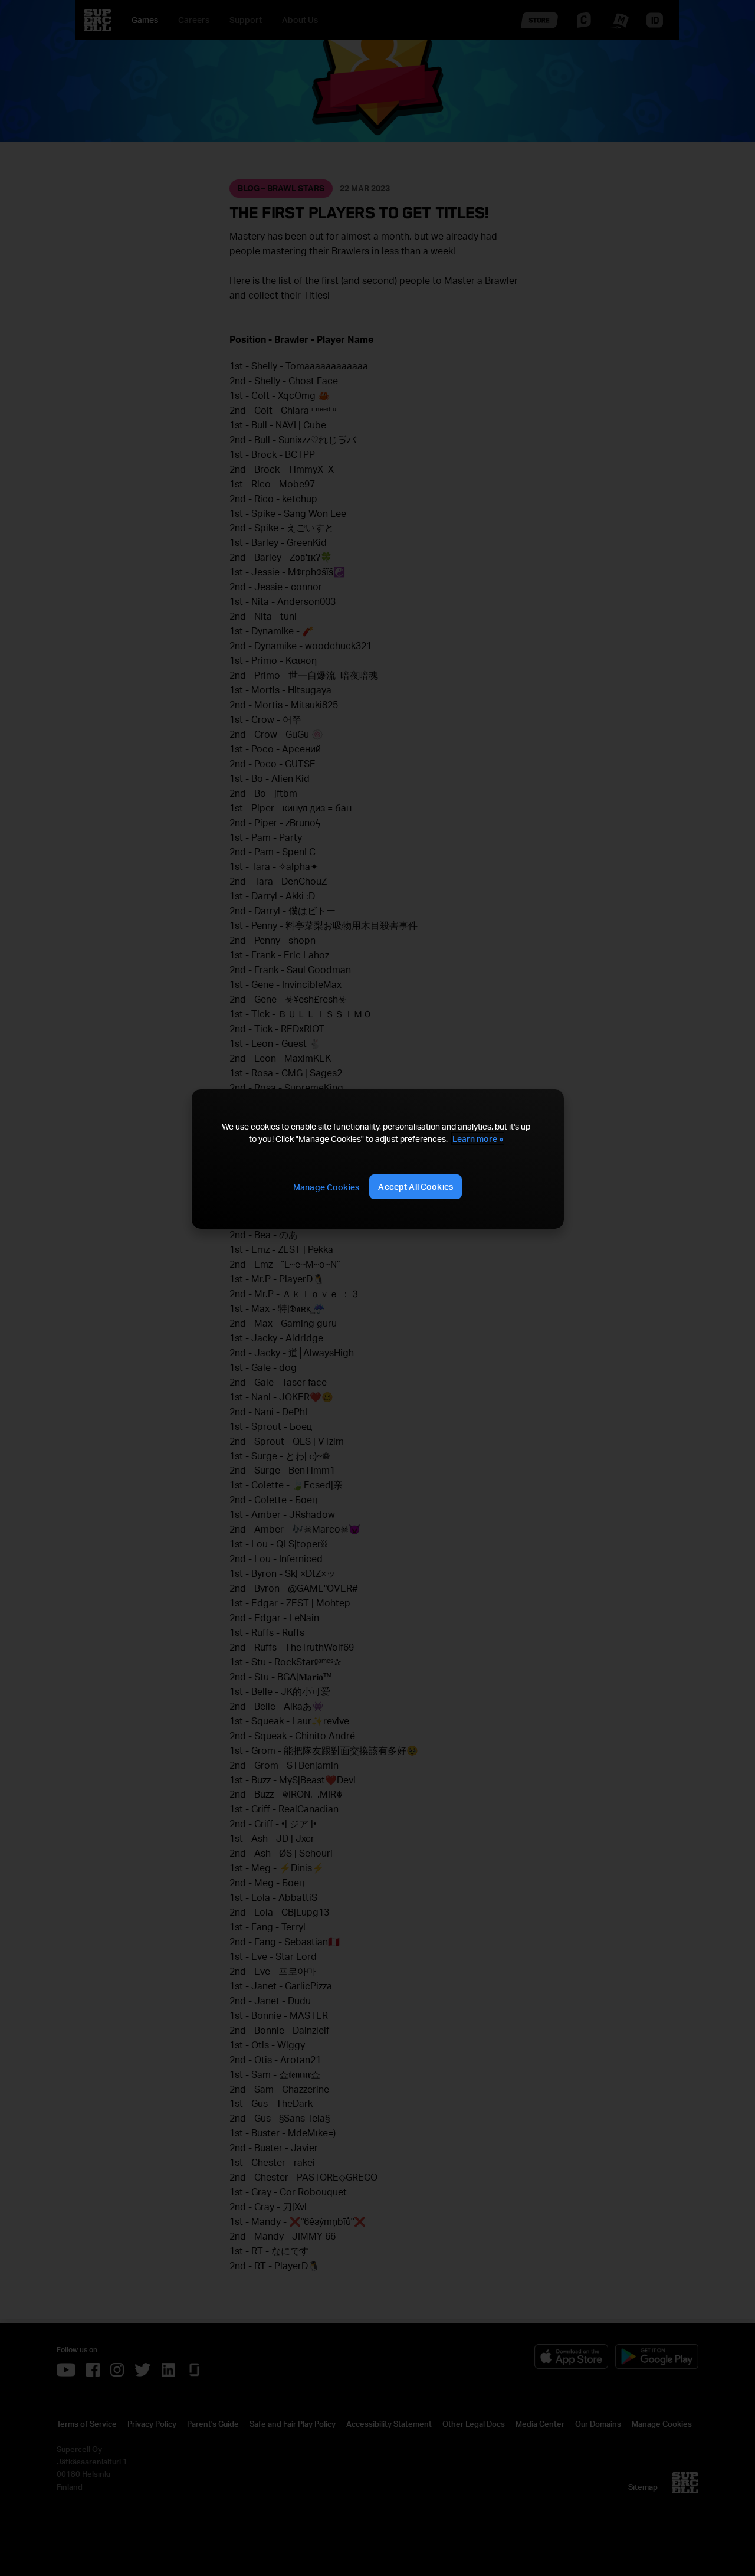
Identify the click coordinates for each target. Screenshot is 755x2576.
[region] (377, 1159)
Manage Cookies (326, 1187)
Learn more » (478, 1139)
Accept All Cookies (416, 1186)
